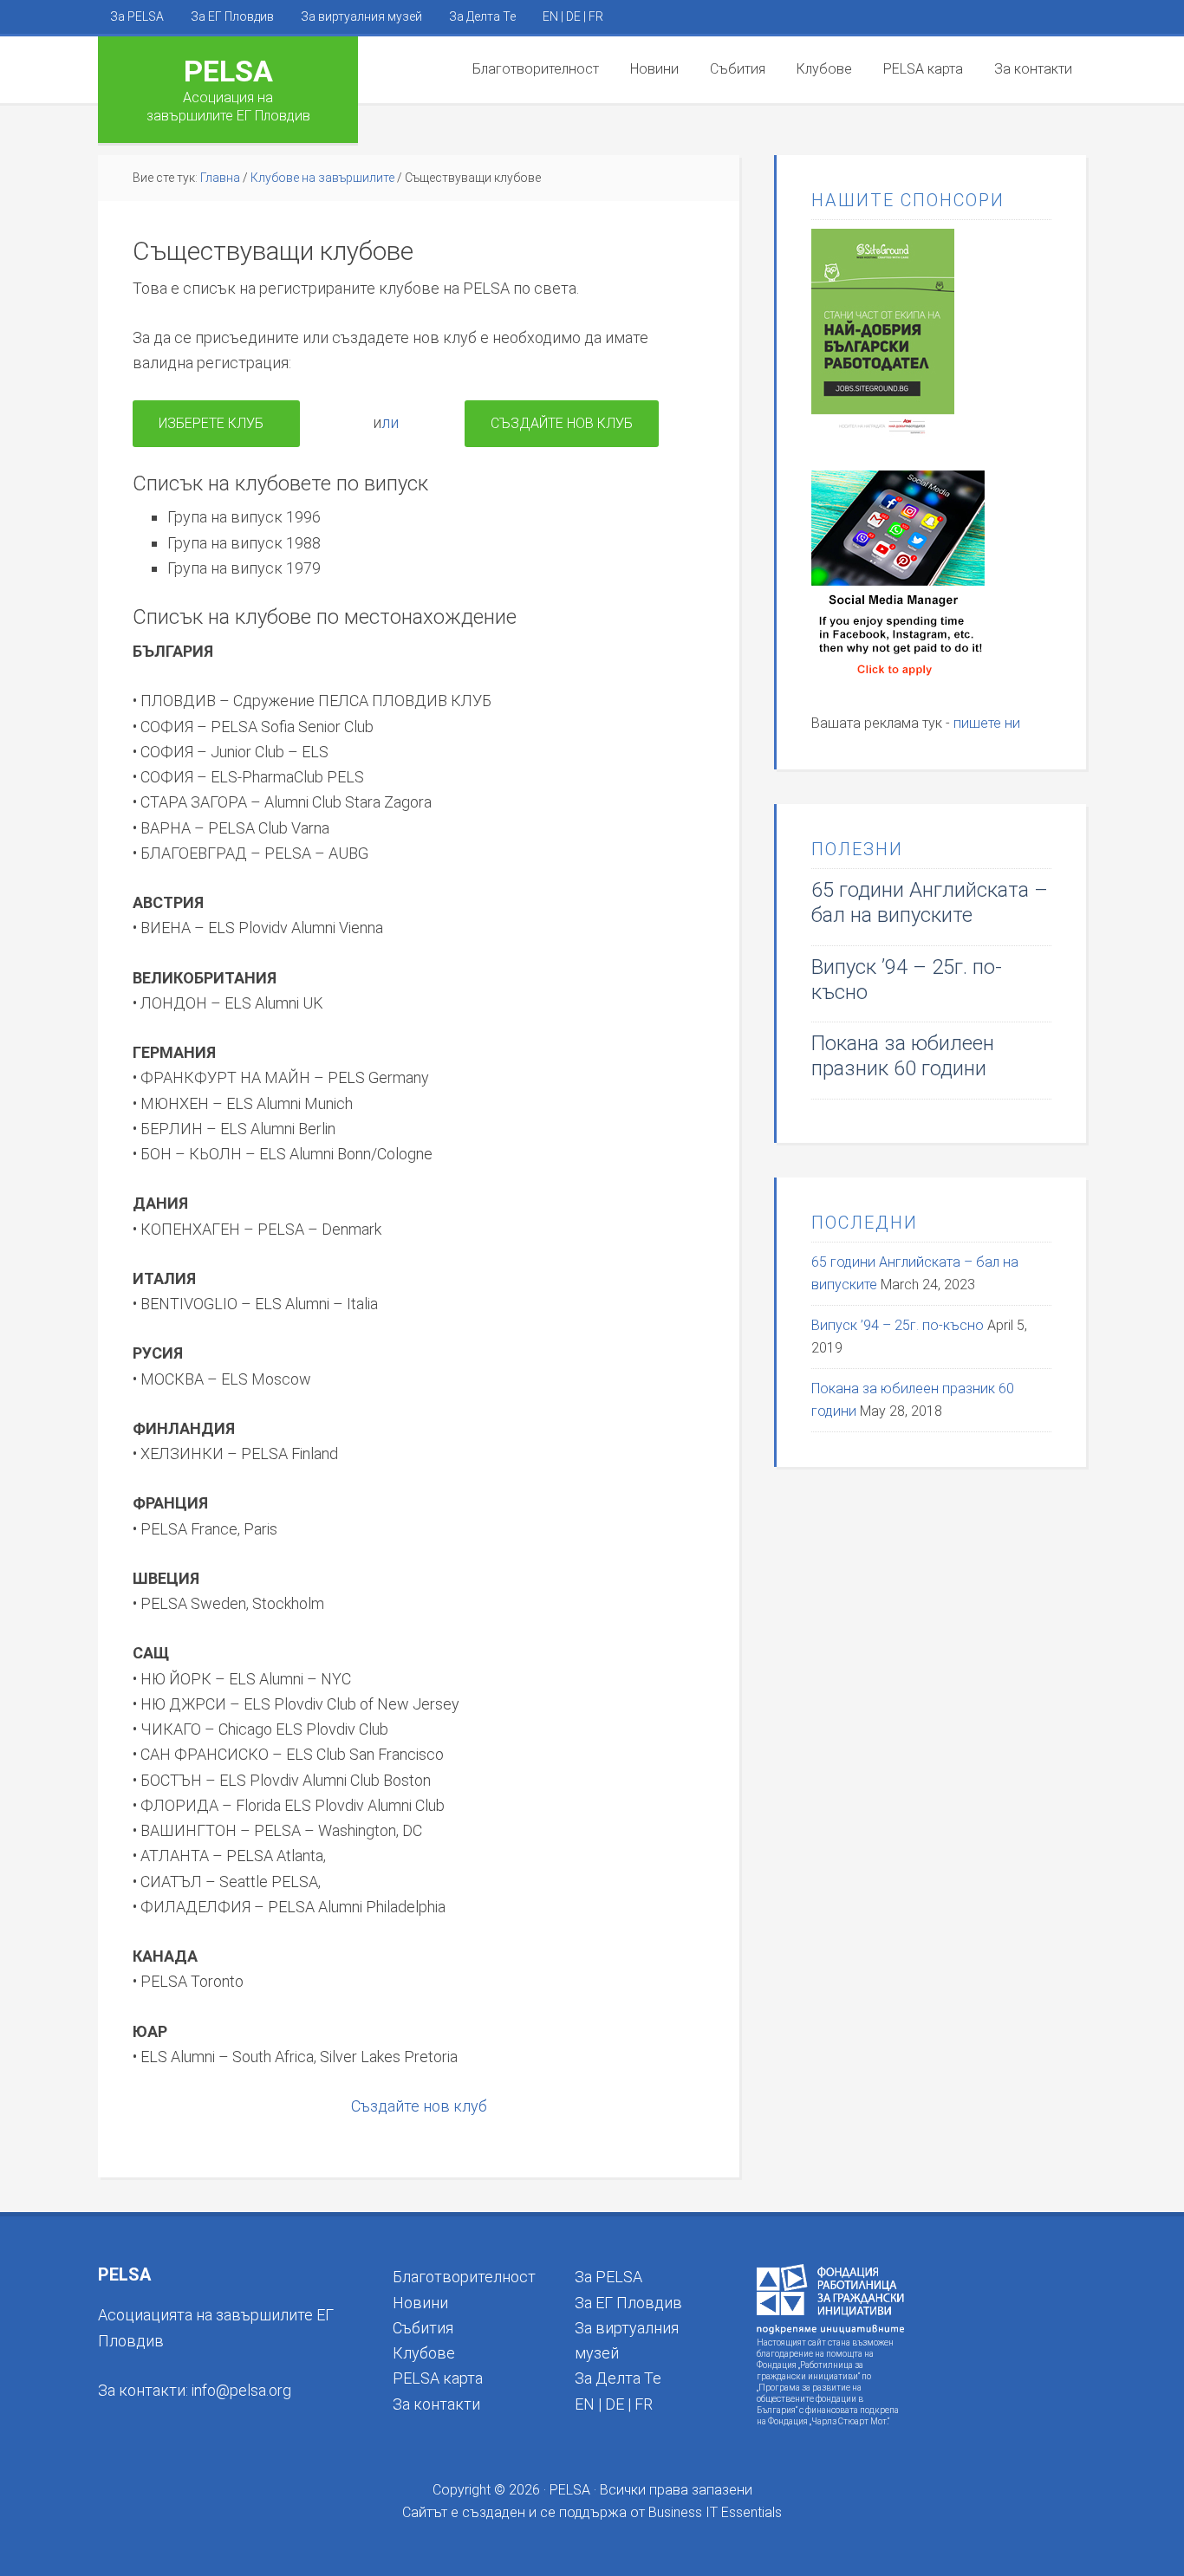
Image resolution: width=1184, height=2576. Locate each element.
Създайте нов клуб (562, 423)
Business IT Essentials (715, 2512)
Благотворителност (464, 2277)
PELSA (228, 71)
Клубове (424, 2353)
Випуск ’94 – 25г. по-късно (898, 1325)
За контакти (436, 2404)
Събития (423, 2328)
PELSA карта (438, 2378)
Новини (420, 2303)
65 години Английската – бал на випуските (930, 902)
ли (390, 422)
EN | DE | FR (614, 2404)
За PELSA (608, 2277)
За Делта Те (618, 2378)
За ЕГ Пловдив (628, 2303)
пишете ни (987, 723)
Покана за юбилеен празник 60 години (903, 1056)
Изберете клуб (216, 423)
